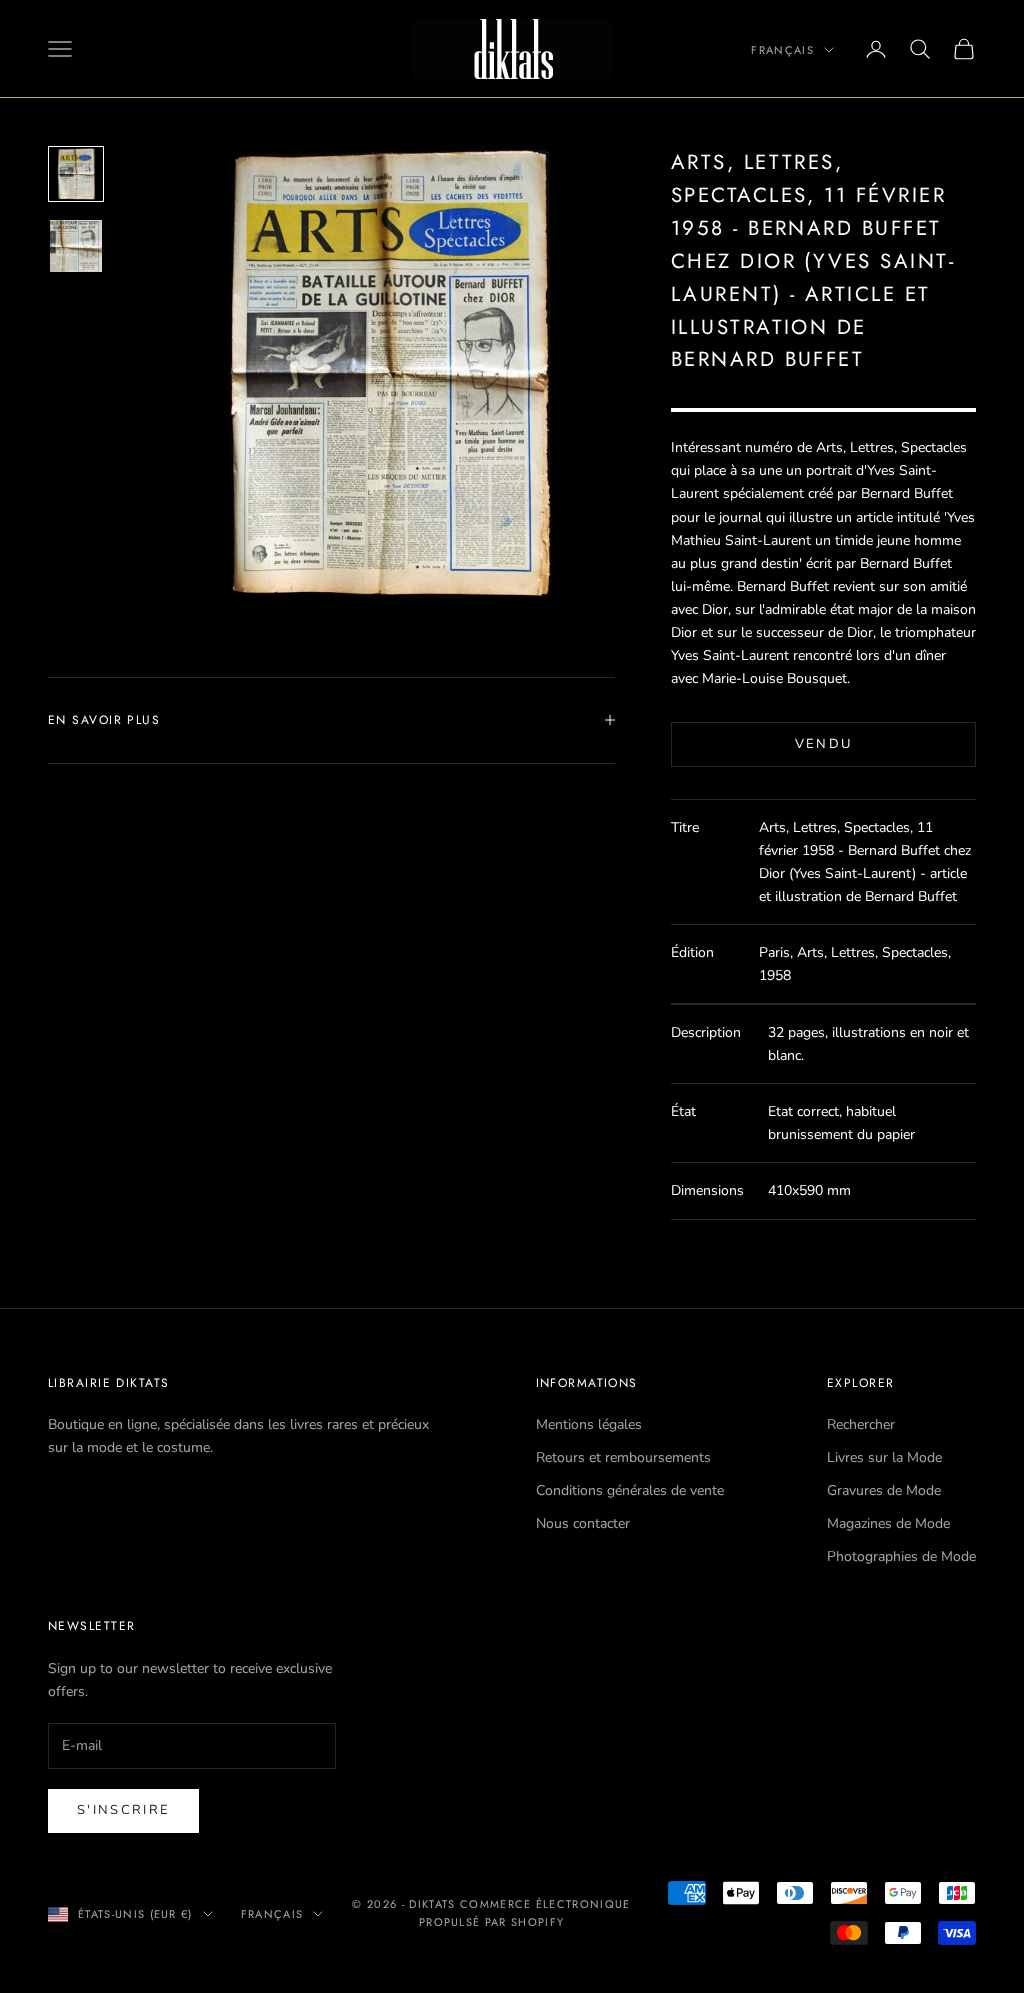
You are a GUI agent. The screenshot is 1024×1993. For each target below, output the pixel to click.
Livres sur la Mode (884, 1457)
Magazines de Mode (888, 1523)
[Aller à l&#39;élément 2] (76, 246)
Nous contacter (583, 1523)
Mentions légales (589, 1424)
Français (782, 50)
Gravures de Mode (884, 1490)
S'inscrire (123, 1810)
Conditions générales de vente (630, 1490)
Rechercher (861, 1424)
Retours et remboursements (623, 1457)
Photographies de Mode (901, 1556)
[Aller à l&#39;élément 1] (76, 174)
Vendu (824, 744)
